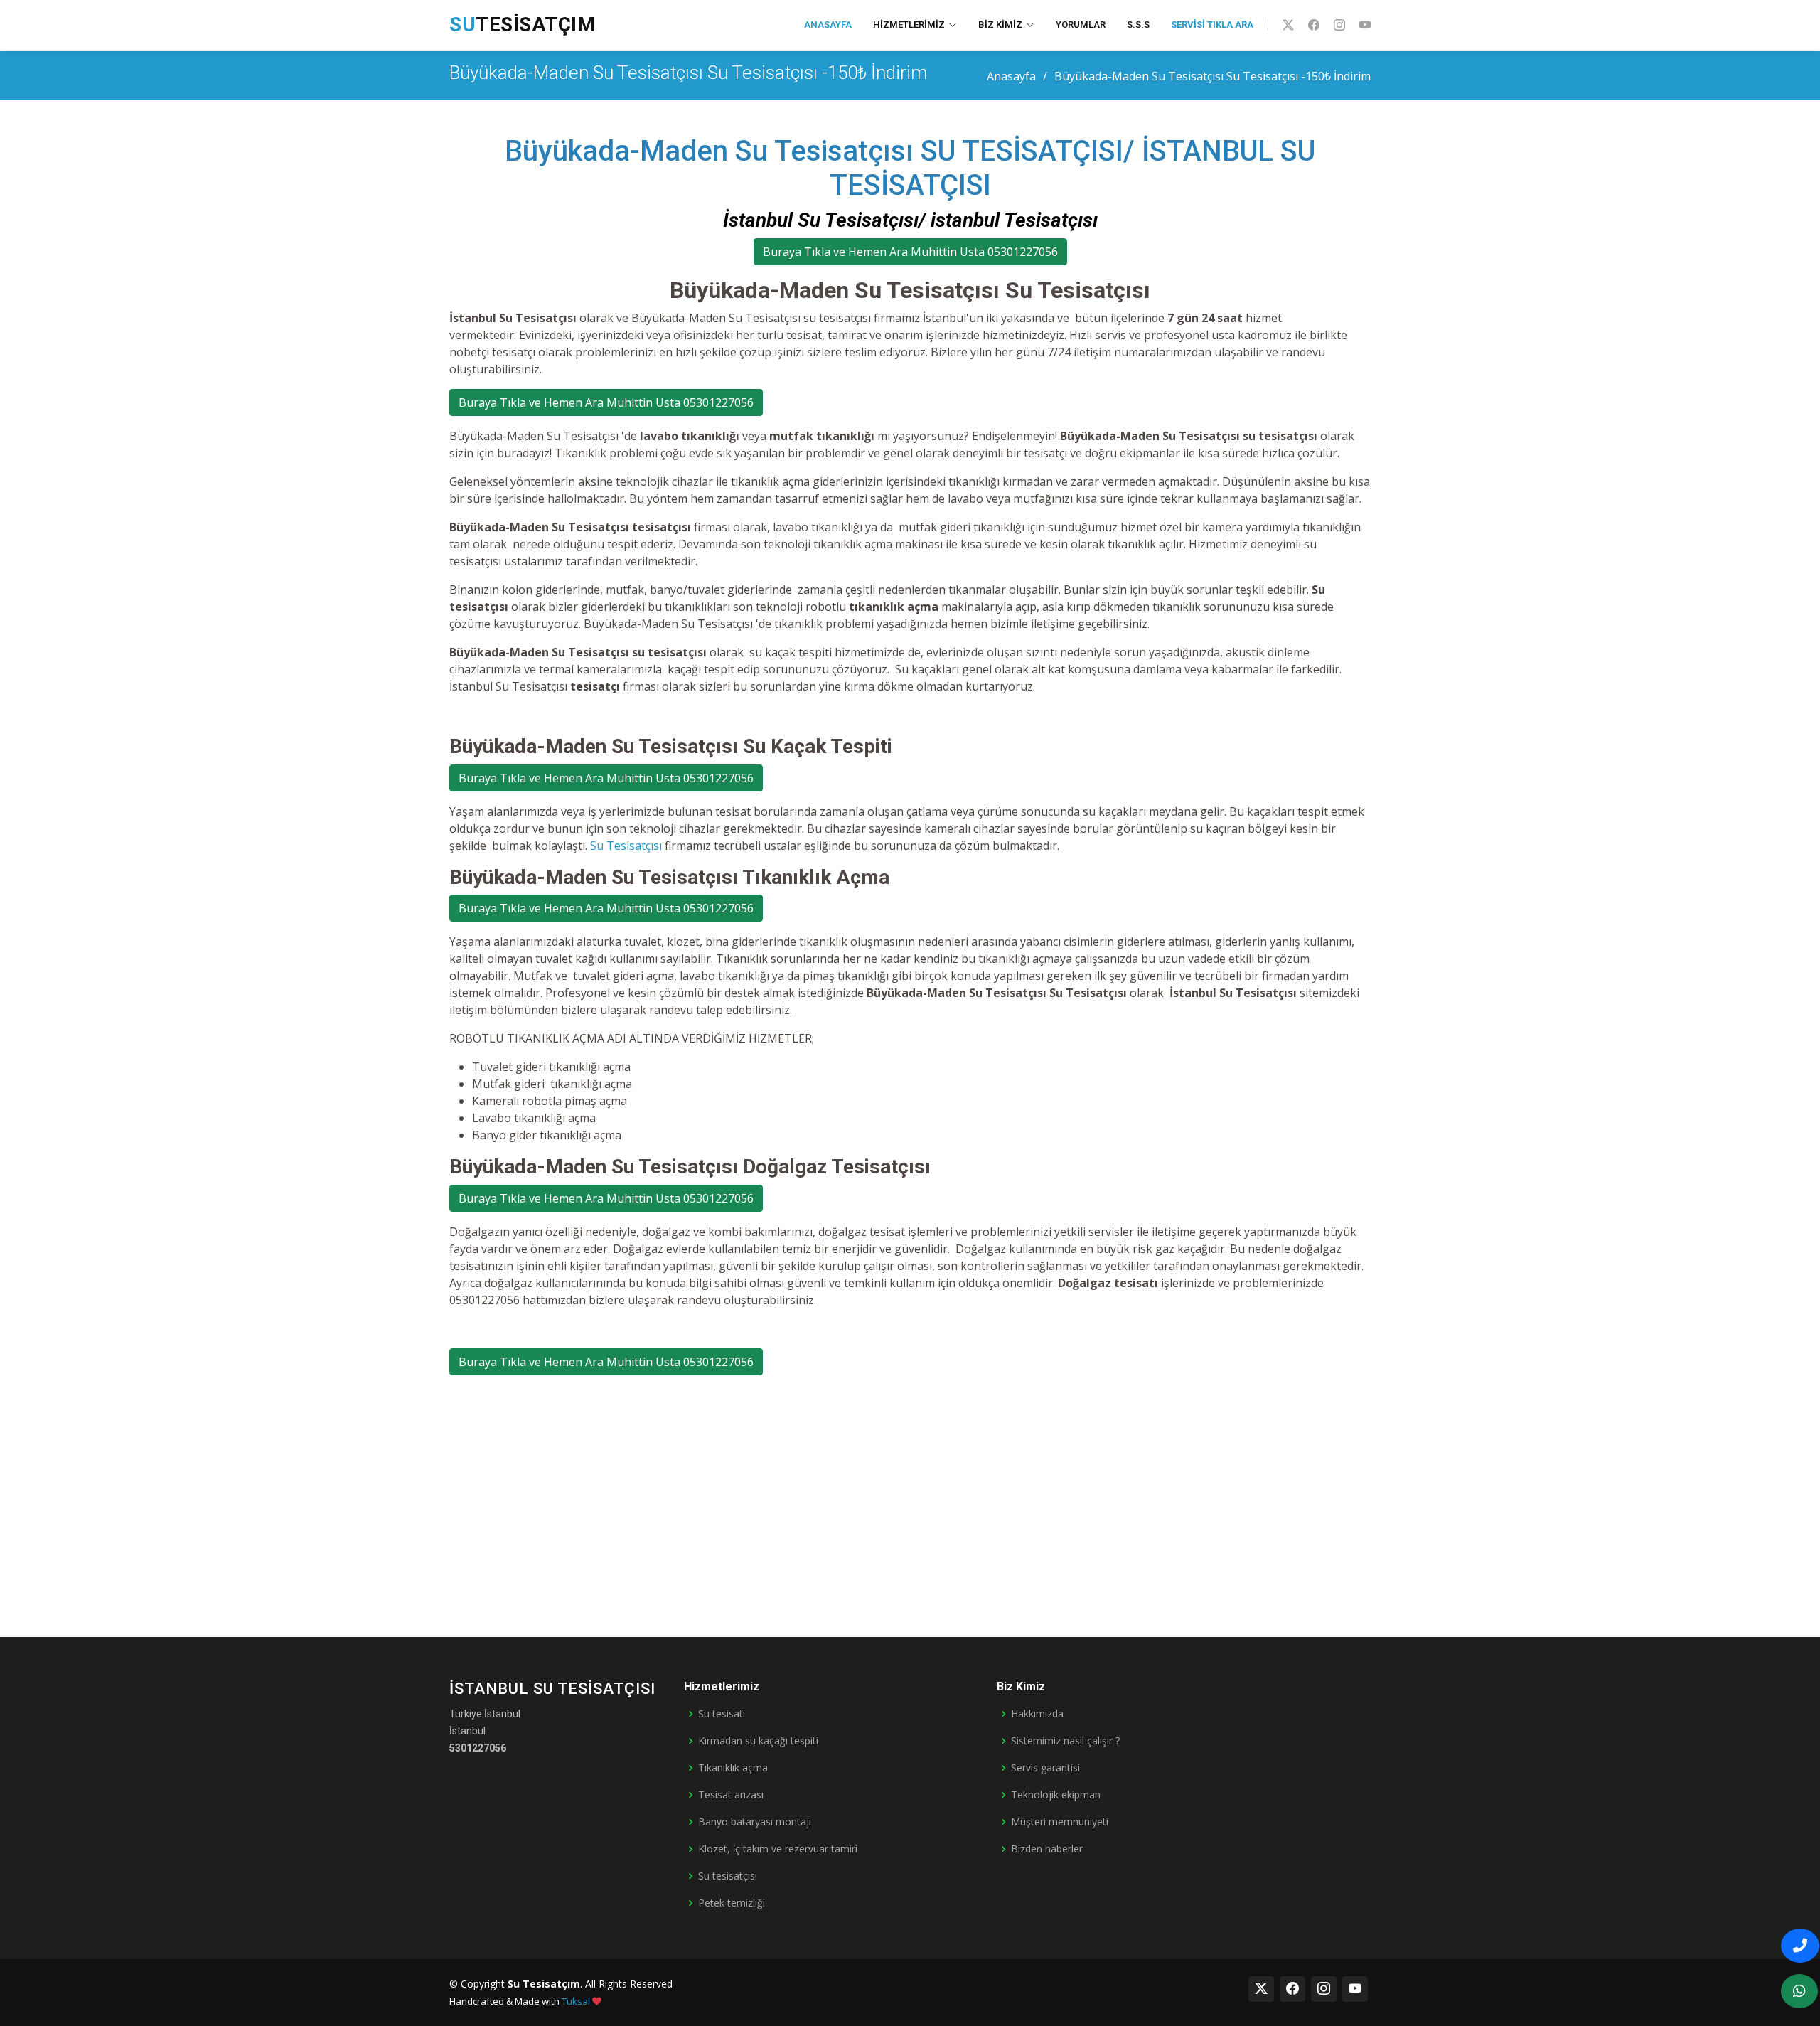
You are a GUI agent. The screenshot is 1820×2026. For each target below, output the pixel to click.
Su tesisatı (722, 1714)
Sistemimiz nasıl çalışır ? (1065, 1741)
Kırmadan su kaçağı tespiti (758, 1741)
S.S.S (1138, 25)
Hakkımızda (1037, 1714)
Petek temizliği (732, 1903)
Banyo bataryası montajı (755, 1822)
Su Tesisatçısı (626, 846)
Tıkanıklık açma (733, 1768)
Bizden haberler (1047, 1849)
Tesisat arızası (731, 1795)
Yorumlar (1081, 25)
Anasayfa (828, 25)
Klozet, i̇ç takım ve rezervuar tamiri (778, 1849)
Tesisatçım (522, 25)
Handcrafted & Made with (520, 2001)
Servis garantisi (1045, 1768)
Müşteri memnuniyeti (1060, 1822)
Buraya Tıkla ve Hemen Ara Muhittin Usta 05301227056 (910, 252)
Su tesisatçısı (728, 1876)
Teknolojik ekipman (1056, 1795)
